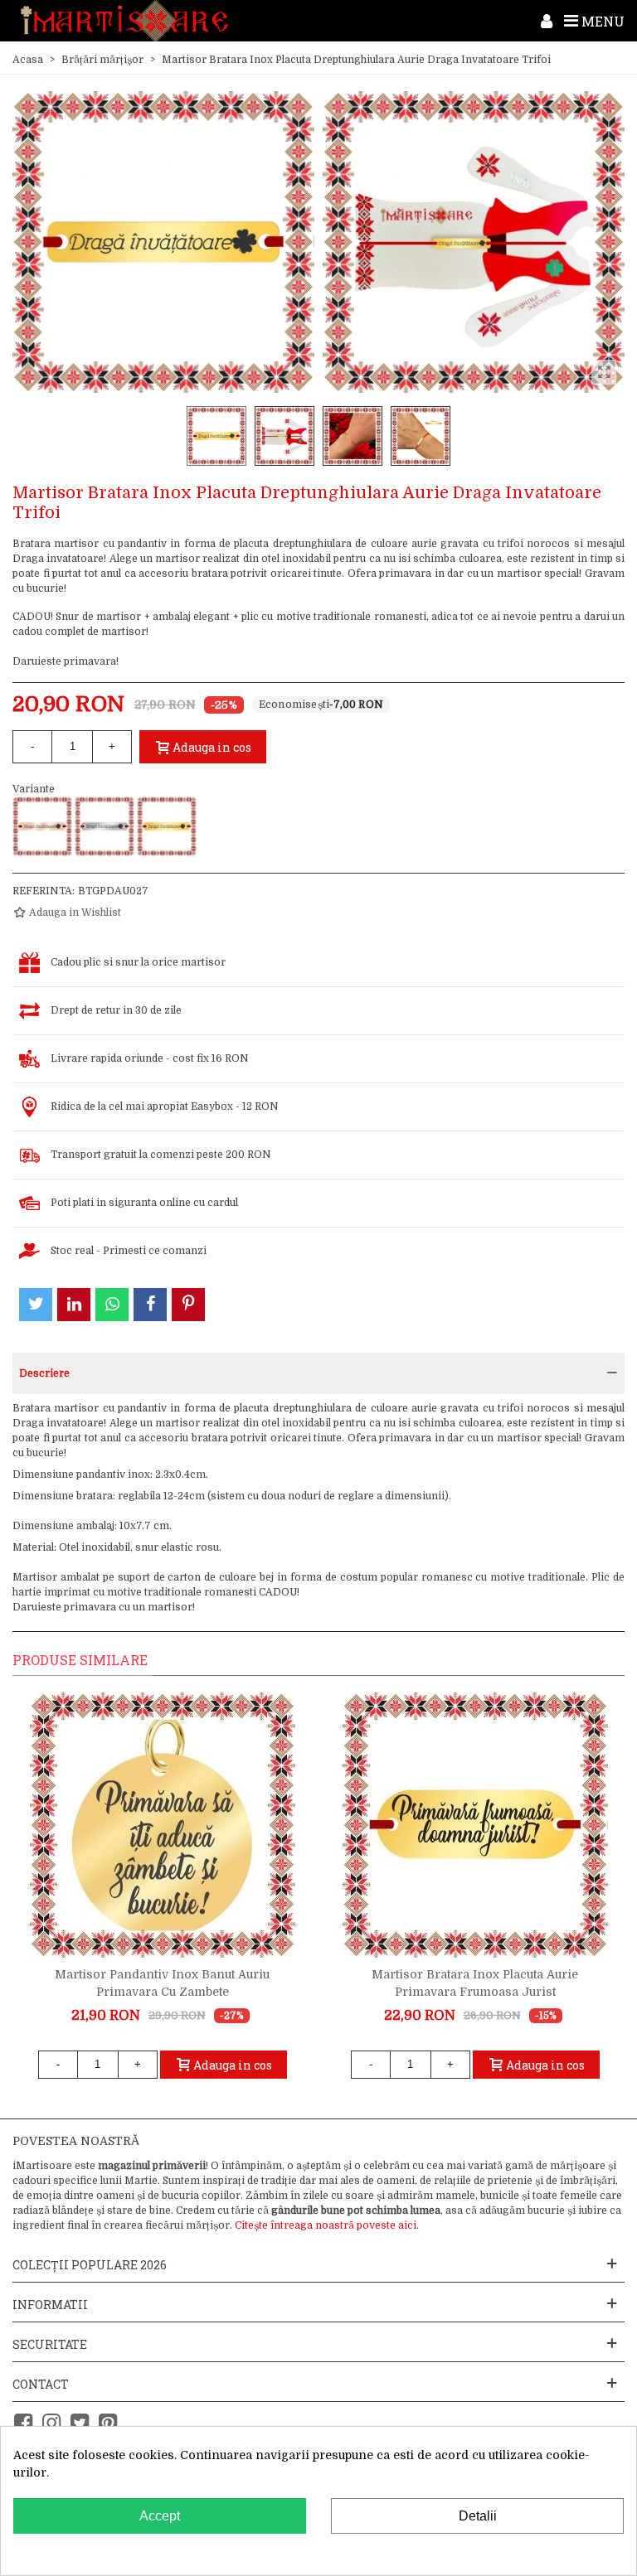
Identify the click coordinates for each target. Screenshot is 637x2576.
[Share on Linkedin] (74, 1305)
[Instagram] (51, 2423)
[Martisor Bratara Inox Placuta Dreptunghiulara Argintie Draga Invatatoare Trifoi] (105, 826)
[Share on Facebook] (150, 1305)
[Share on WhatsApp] (112, 1305)
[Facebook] (23, 2423)
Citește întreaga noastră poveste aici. (327, 2225)
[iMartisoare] (124, 21)
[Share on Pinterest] (188, 1305)
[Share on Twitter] (36, 1305)
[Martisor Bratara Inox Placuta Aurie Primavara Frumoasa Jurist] (475, 1825)
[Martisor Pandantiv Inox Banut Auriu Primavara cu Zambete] (163, 1825)
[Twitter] (80, 2423)
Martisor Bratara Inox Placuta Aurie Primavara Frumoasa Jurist (475, 1983)
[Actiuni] (547, 21)
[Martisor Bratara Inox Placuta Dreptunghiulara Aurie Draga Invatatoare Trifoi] (167, 826)
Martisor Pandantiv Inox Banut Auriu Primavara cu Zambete (162, 1983)
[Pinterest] (108, 2423)
